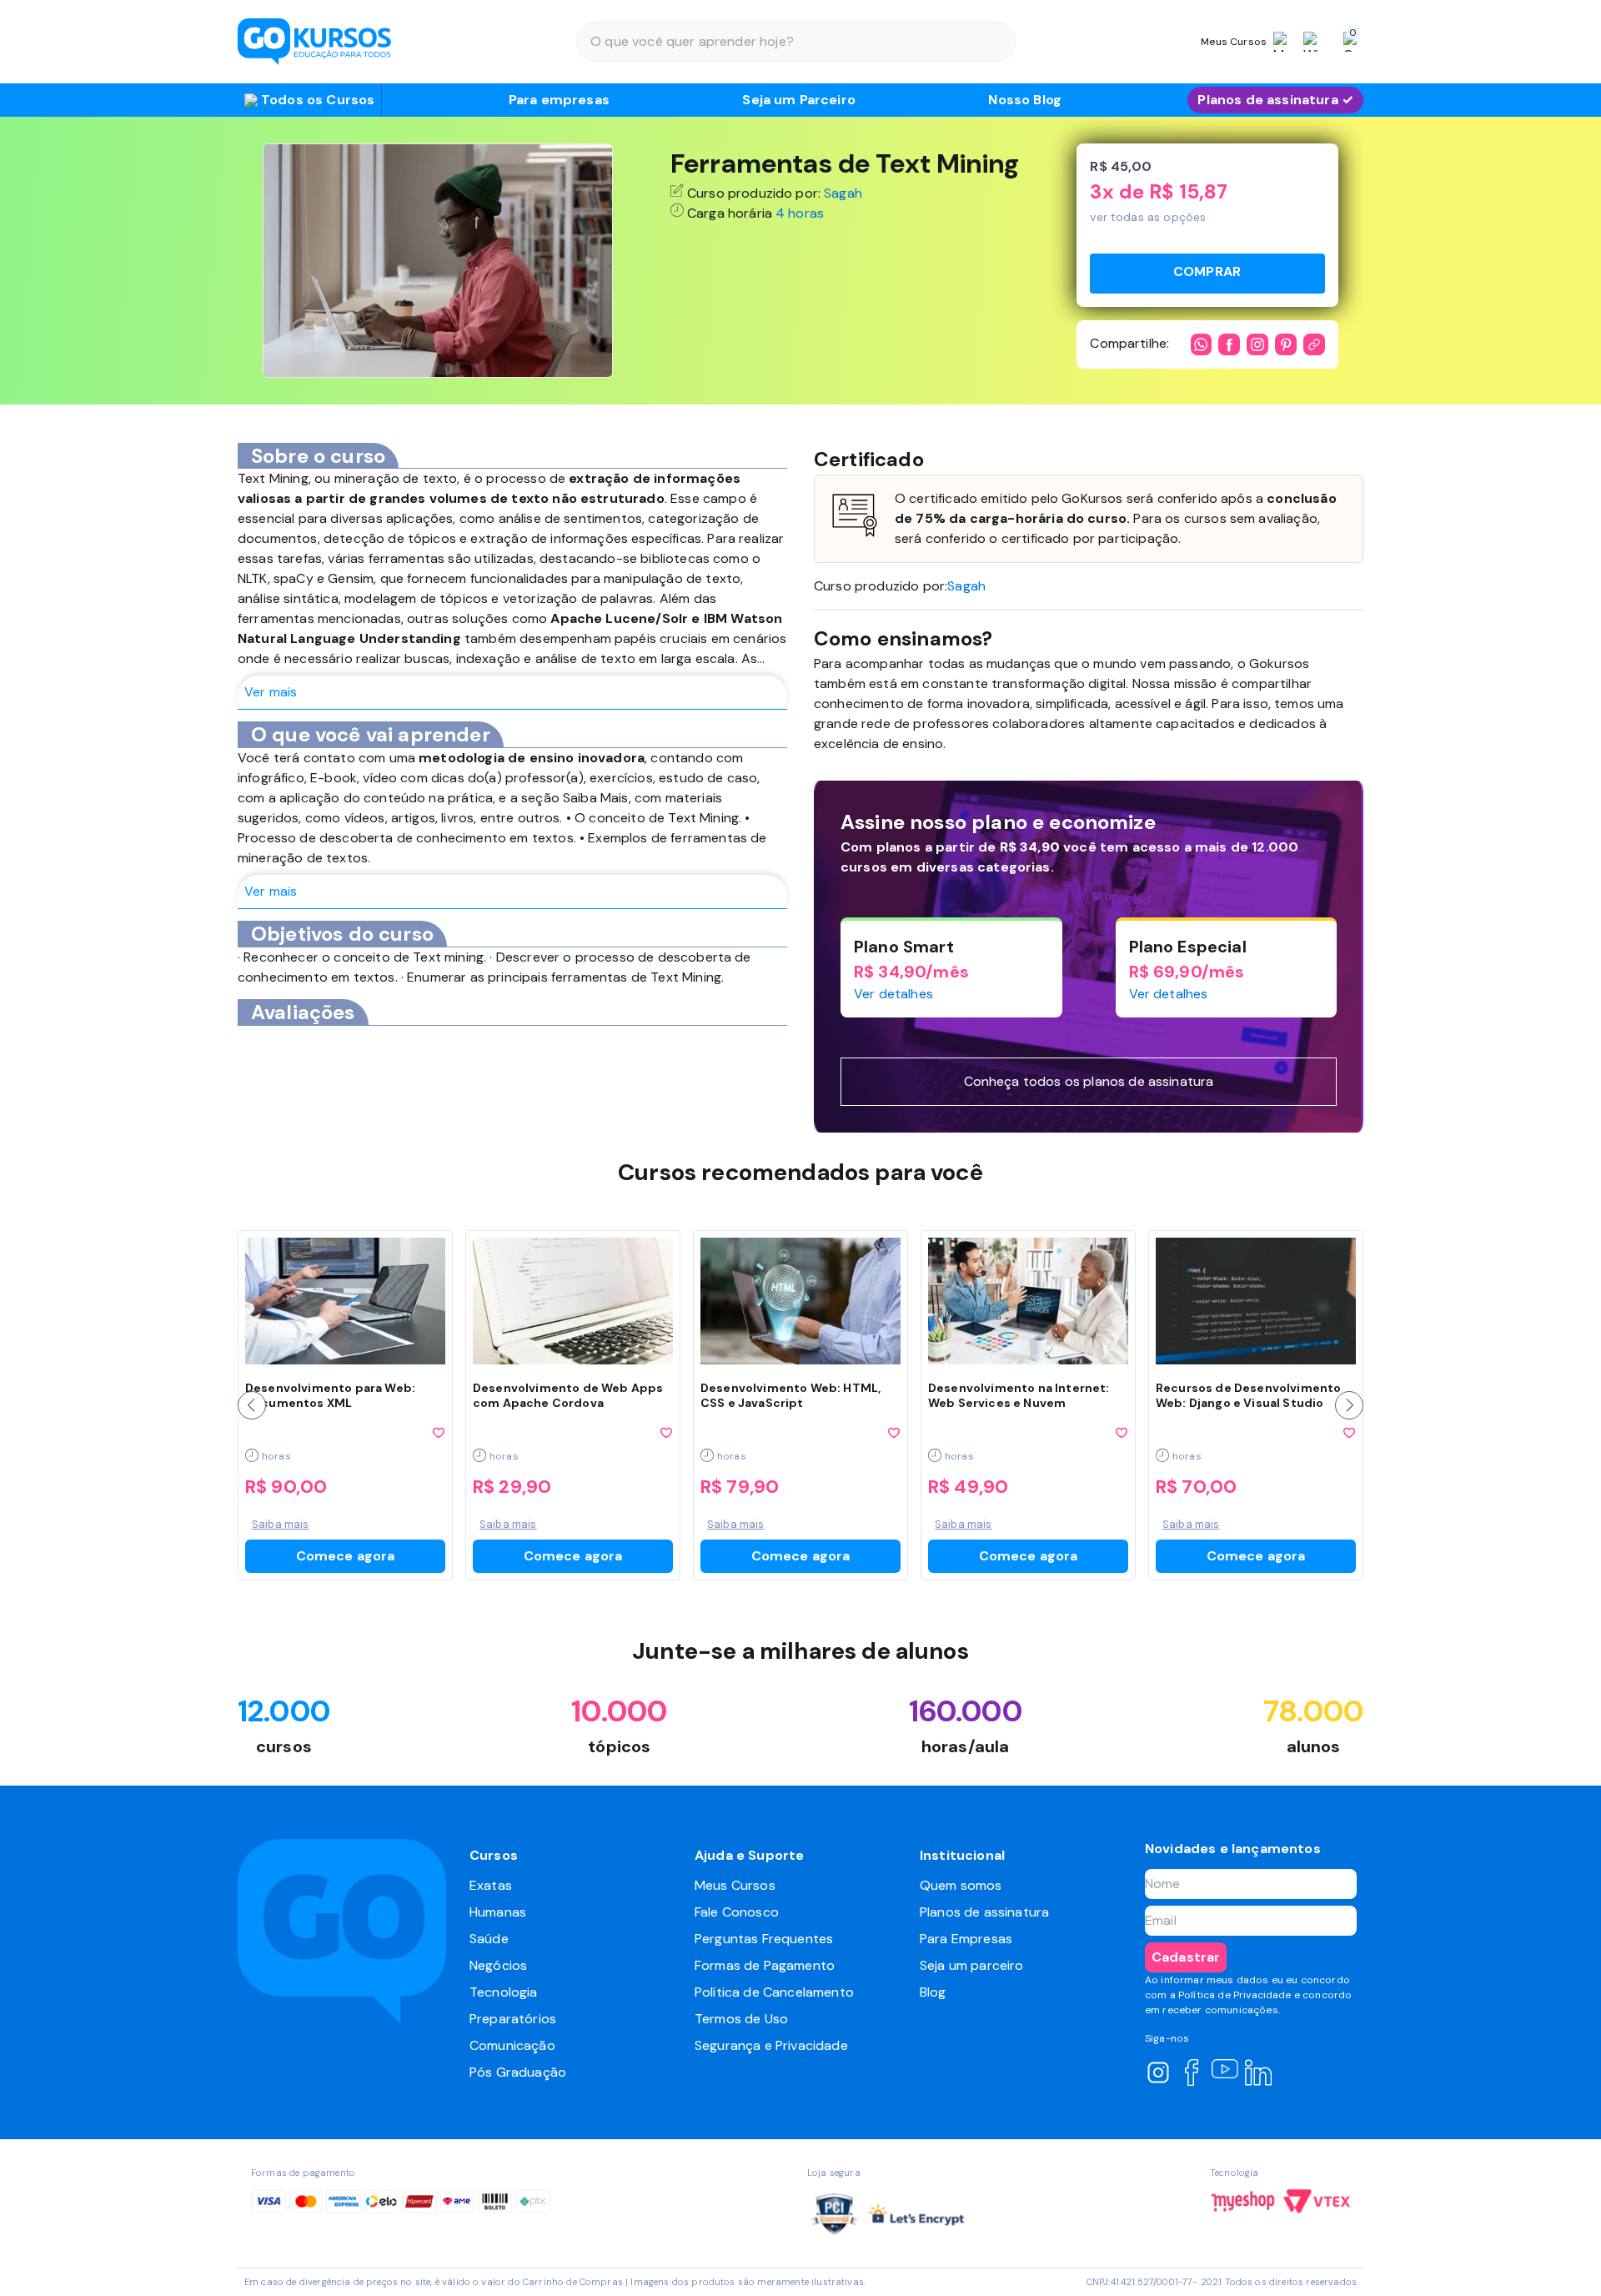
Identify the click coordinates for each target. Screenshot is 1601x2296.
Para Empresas (966, 1939)
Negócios (498, 1965)
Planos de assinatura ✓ (1275, 100)
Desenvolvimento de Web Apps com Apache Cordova (568, 1395)
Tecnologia (504, 1992)
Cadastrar (1186, 1957)
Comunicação (512, 2045)
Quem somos (961, 1885)
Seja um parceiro (972, 1965)
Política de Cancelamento (774, 1992)
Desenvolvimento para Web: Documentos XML (330, 1395)
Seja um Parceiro (799, 100)
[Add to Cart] (1207, 274)
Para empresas (559, 100)
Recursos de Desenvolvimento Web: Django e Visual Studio (1248, 1395)
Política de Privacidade (1235, 1995)
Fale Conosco (737, 1912)
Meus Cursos (735, 1885)
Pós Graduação (518, 2072)
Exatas (491, 1885)
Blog (933, 1992)
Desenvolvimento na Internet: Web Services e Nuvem (1019, 1395)
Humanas (498, 1912)
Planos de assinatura (984, 1912)
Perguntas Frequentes (764, 1939)
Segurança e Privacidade (771, 2045)
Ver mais (271, 692)
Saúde (489, 1939)
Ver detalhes (893, 994)
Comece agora (346, 1556)
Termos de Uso (741, 2019)
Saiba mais (281, 1524)
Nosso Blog (1025, 100)
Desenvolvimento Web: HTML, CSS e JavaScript (790, 1395)
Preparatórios (513, 2019)
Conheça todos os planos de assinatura (1089, 1081)
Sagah (843, 193)
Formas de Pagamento (765, 1965)
